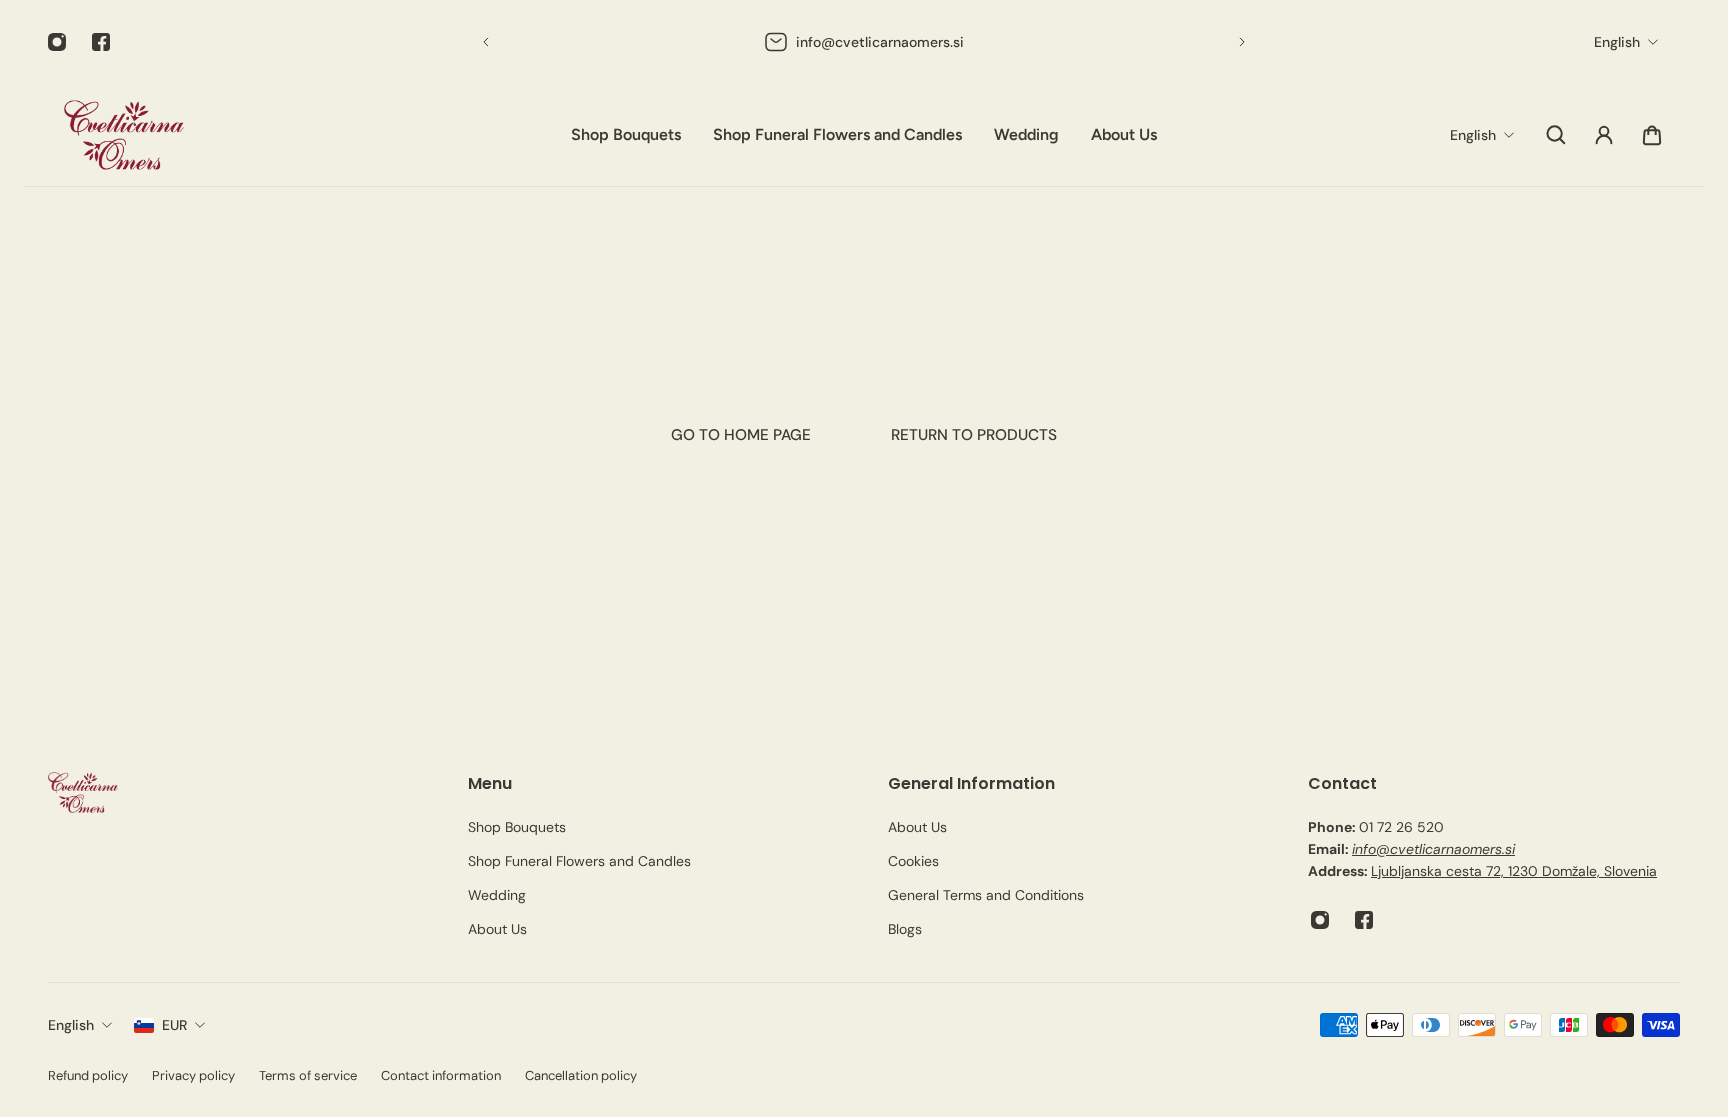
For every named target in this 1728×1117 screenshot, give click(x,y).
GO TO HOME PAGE (741, 435)
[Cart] (1652, 135)
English (71, 1025)
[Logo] (124, 135)
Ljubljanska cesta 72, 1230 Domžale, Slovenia (1514, 871)
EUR (174, 1025)
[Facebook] (101, 42)
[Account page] (1604, 135)
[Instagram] (57, 42)
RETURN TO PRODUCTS (974, 435)
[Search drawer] (1556, 135)
